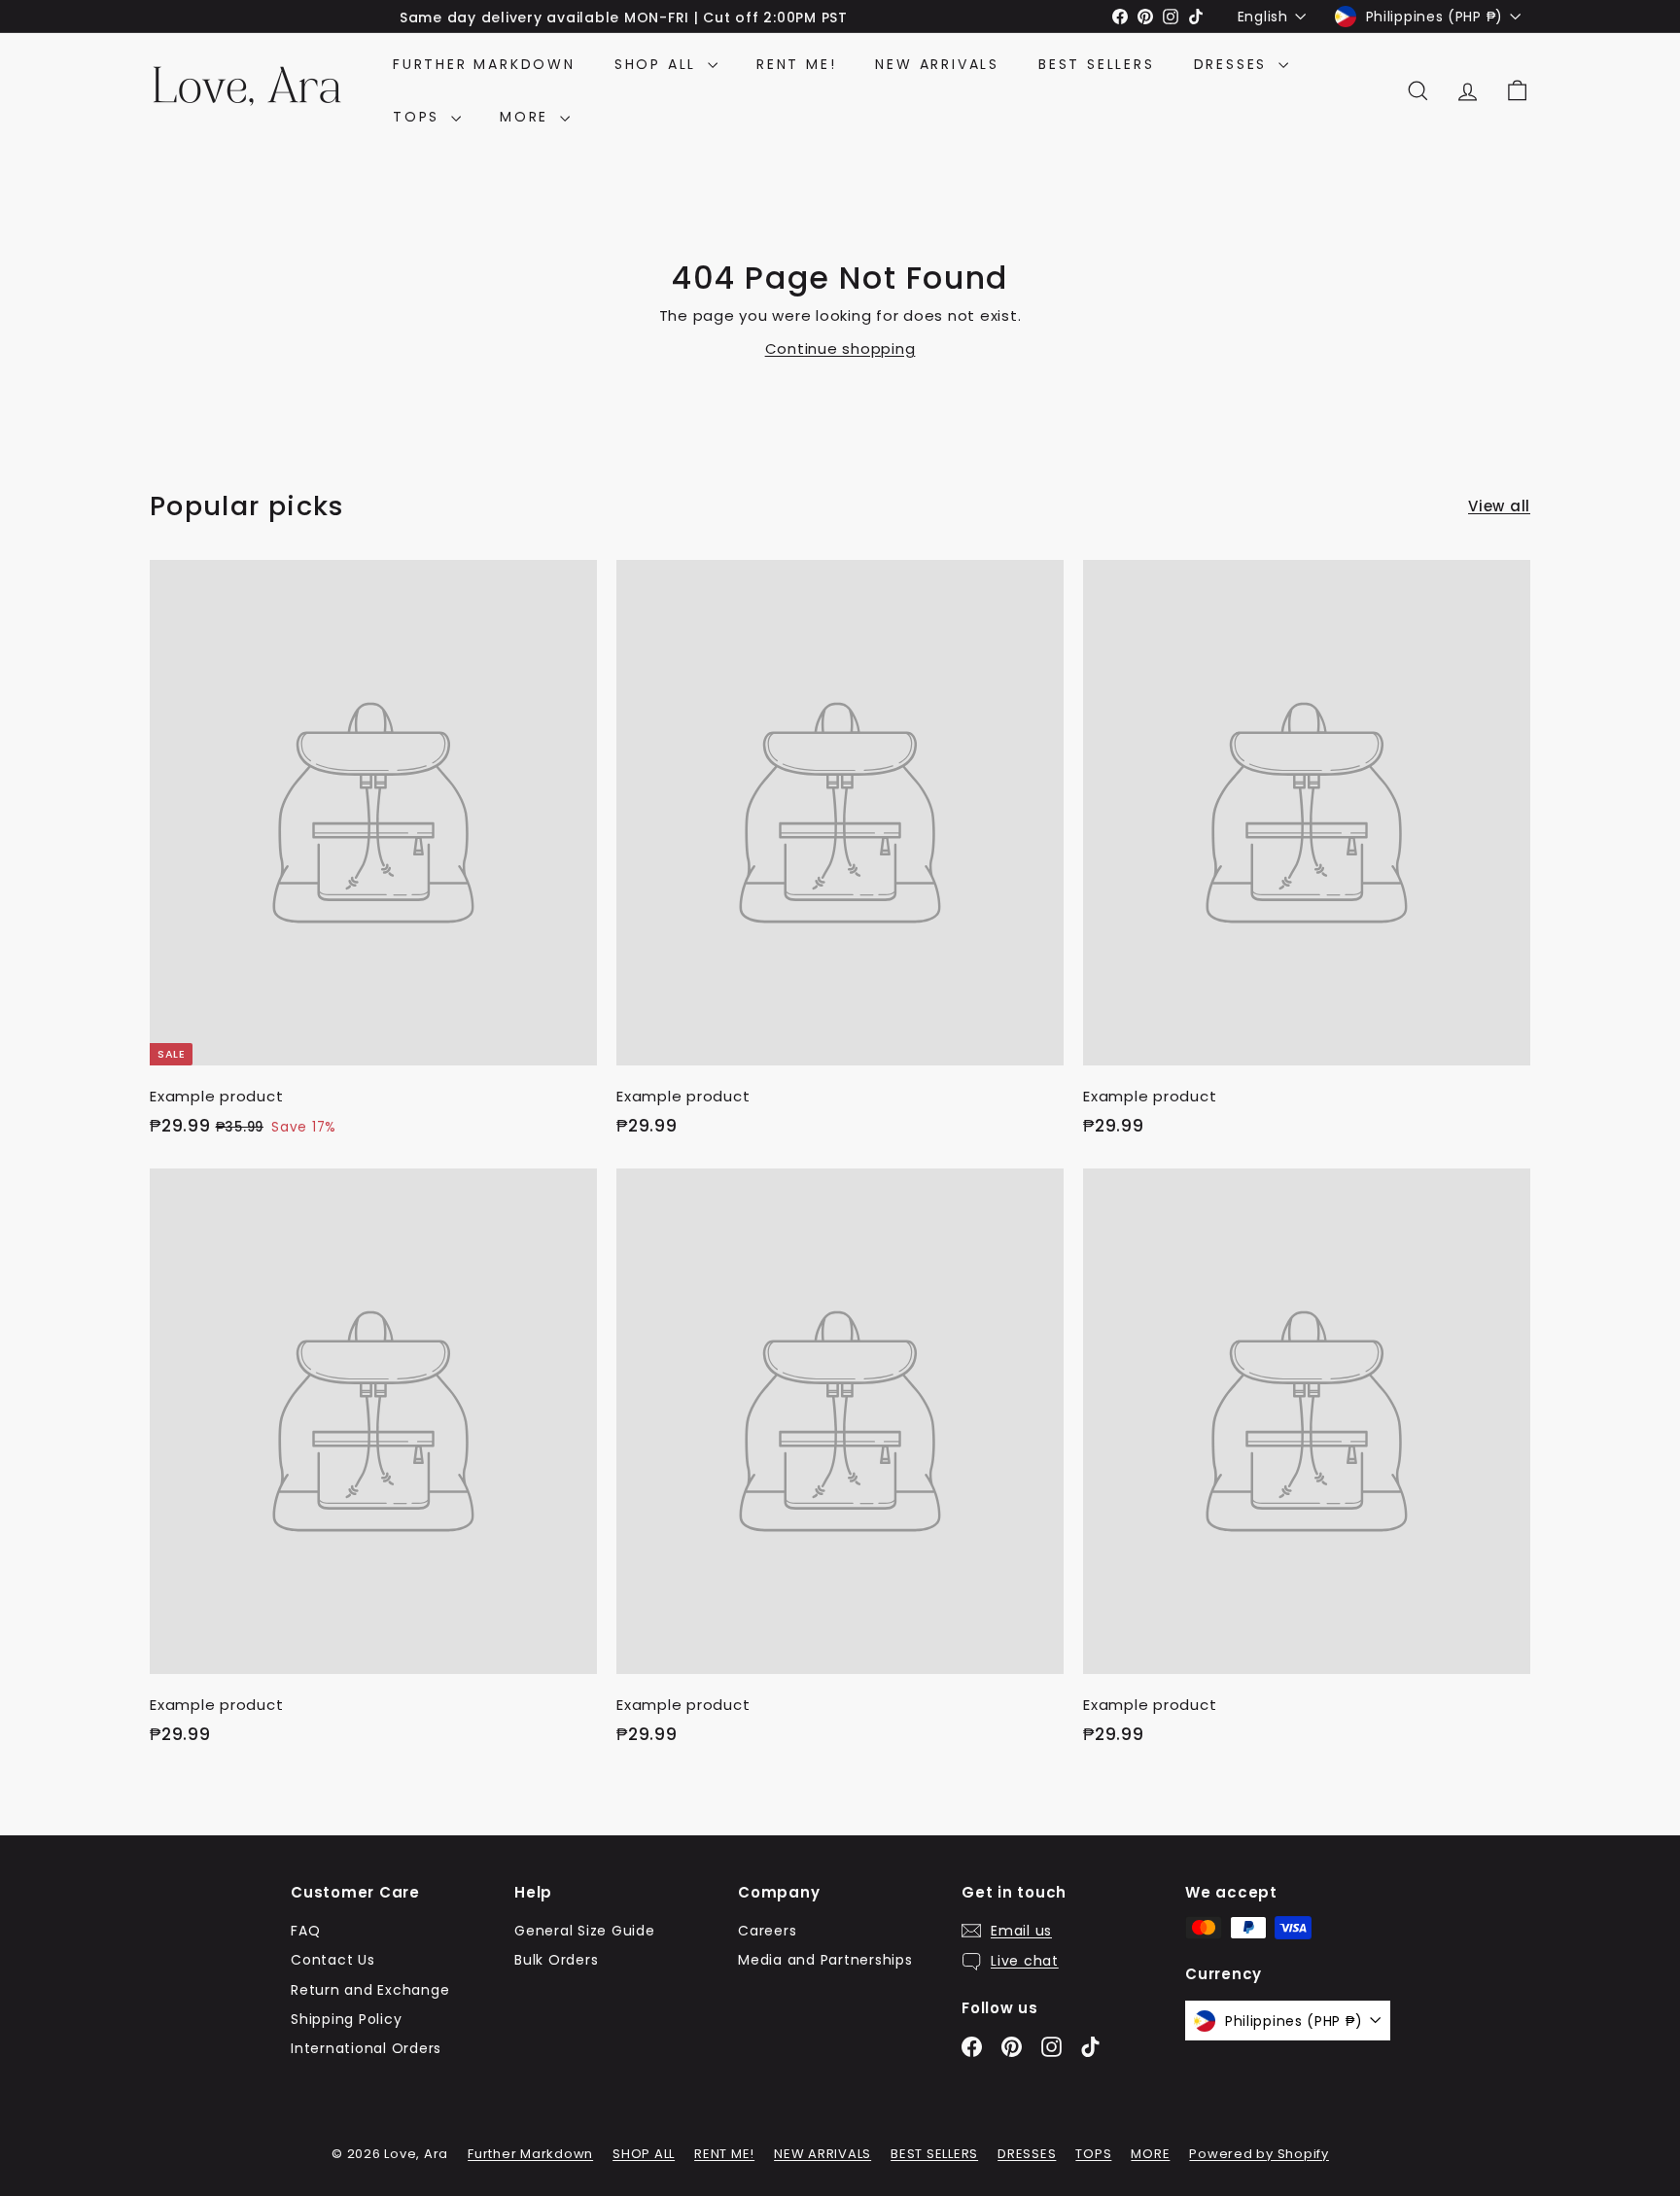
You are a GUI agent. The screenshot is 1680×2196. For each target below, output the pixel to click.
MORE (527, 117)
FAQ (305, 1931)
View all (1499, 506)
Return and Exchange (370, 1990)
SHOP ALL (659, 64)
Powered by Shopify (1259, 2154)
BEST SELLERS (1097, 64)
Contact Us (333, 1960)
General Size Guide (585, 1931)
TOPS (420, 117)
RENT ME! (796, 64)
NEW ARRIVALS (937, 64)
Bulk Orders (556, 1960)
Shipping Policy (346, 2019)
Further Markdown (484, 64)
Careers (767, 1931)
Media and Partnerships (825, 1960)
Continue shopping (840, 349)
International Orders (366, 2048)
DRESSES (1234, 64)
